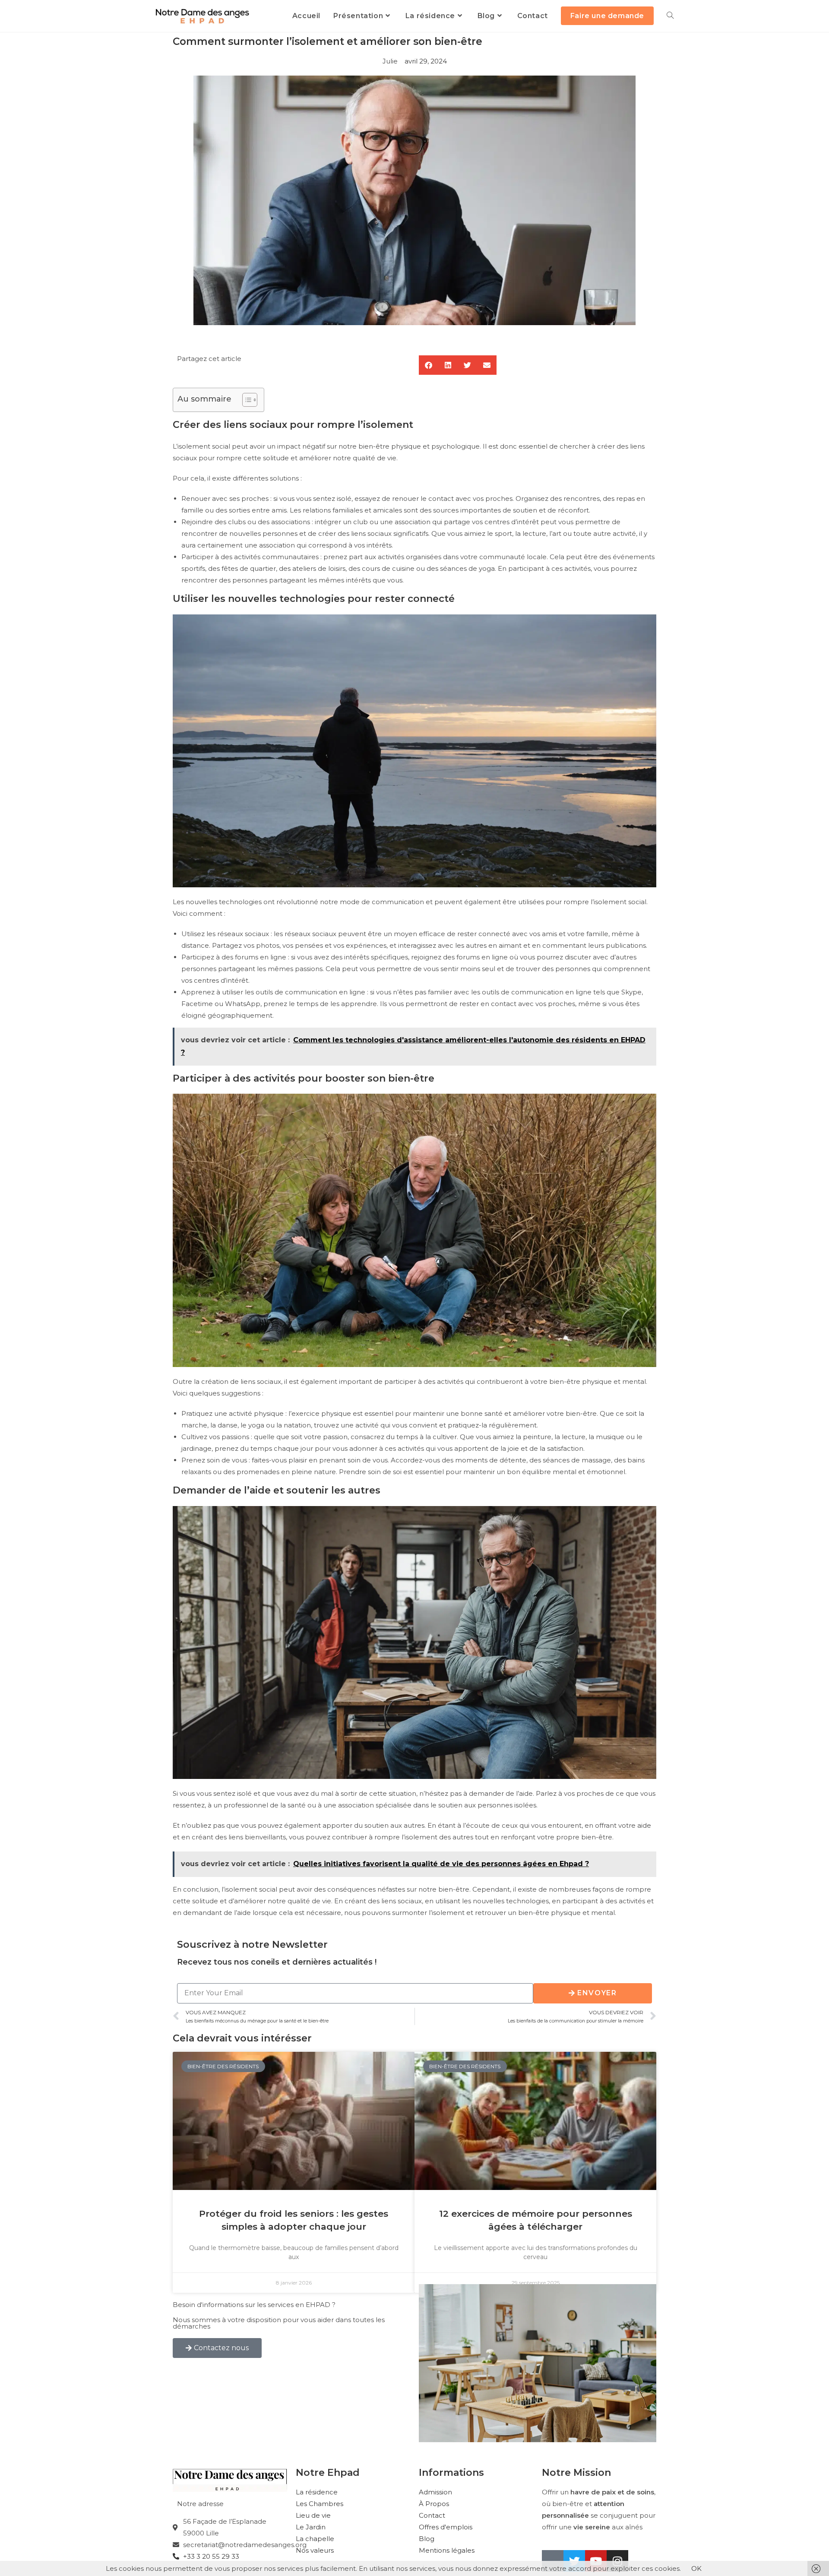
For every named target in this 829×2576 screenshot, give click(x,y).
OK (696, 2568)
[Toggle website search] (670, 16)
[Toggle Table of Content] (245, 400)
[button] (429, 365)
